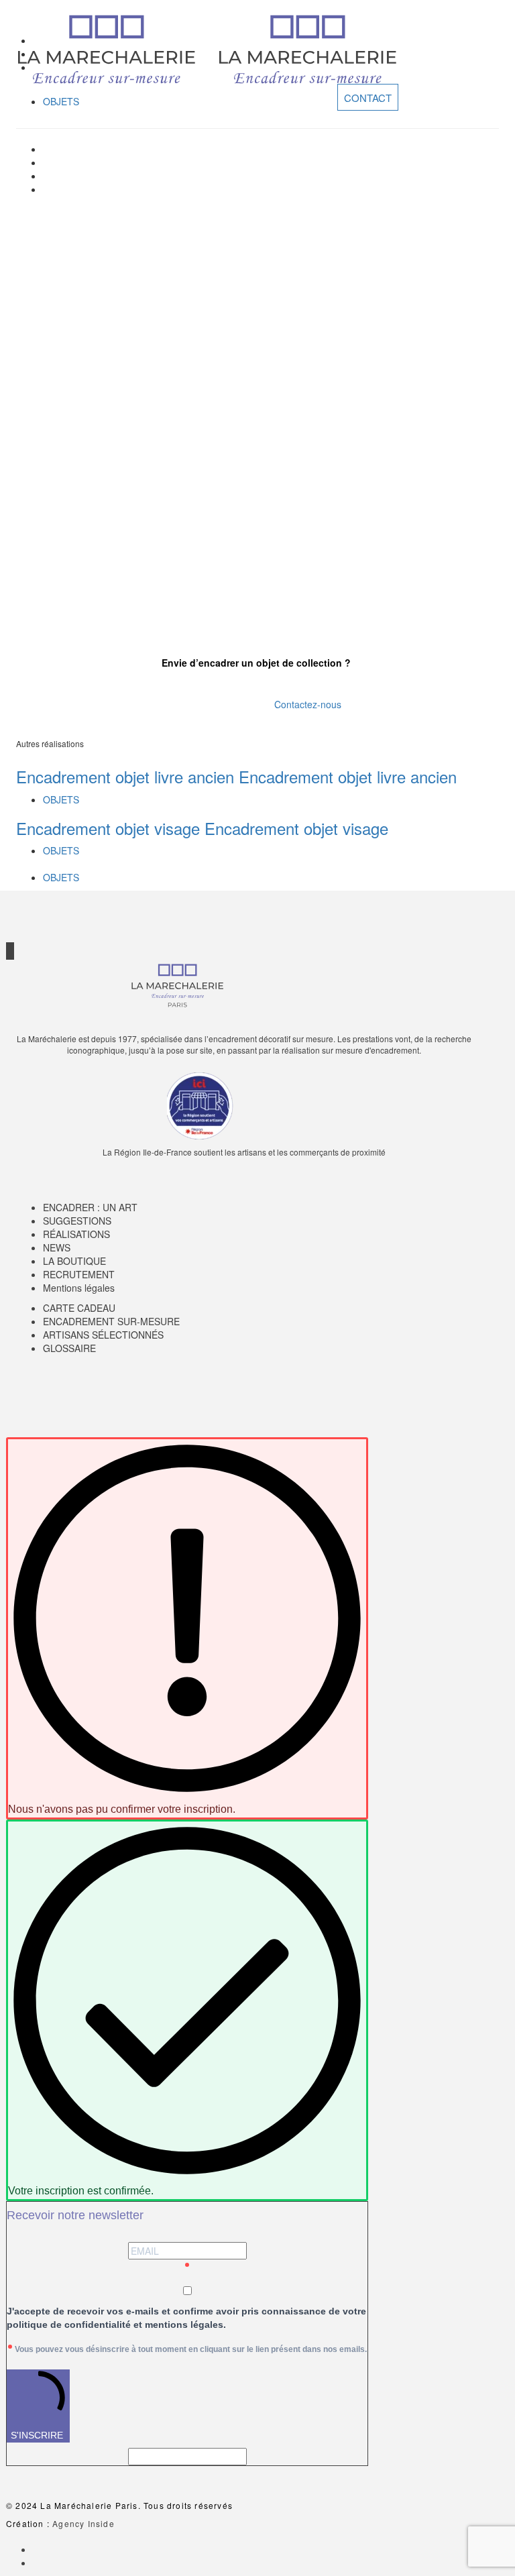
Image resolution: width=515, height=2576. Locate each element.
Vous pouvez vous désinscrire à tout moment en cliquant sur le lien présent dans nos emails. (191, 2349)
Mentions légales (79, 1288)
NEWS (57, 1247)
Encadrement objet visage (108, 828)
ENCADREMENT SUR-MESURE (111, 1321)
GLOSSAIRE (69, 1348)
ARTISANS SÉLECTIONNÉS (103, 1335)
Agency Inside (83, 2523)
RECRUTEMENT (79, 1274)
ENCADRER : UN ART (90, 1207)
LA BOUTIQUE (74, 1261)
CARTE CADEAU (79, 1308)
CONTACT (368, 97)
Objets (61, 101)
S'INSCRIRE (37, 2435)
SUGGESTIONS (77, 1221)
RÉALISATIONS (76, 1234)
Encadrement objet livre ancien (125, 776)
